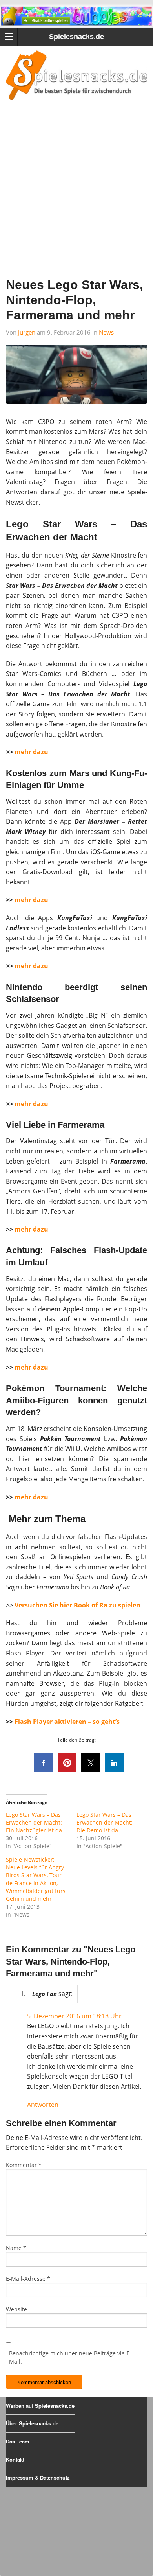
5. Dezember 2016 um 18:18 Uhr (74, 2016)
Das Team (18, 2441)
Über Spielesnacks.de (32, 2423)
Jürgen (27, 332)
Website (16, 2309)
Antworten (43, 2105)
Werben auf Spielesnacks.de (40, 2406)
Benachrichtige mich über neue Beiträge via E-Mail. (70, 2357)
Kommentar (24, 2165)
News (106, 332)
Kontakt (15, 2459)
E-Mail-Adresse (28, 2279)
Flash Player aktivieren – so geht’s (67, 1722)
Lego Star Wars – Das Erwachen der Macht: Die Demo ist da (105, 1822)
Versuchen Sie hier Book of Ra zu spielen (77, 1605)
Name (16, 2248)
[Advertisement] (76, 199)
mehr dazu (31, 752)
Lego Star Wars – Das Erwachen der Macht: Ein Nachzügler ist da (34, 1822)
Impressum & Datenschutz (38, 2477)
